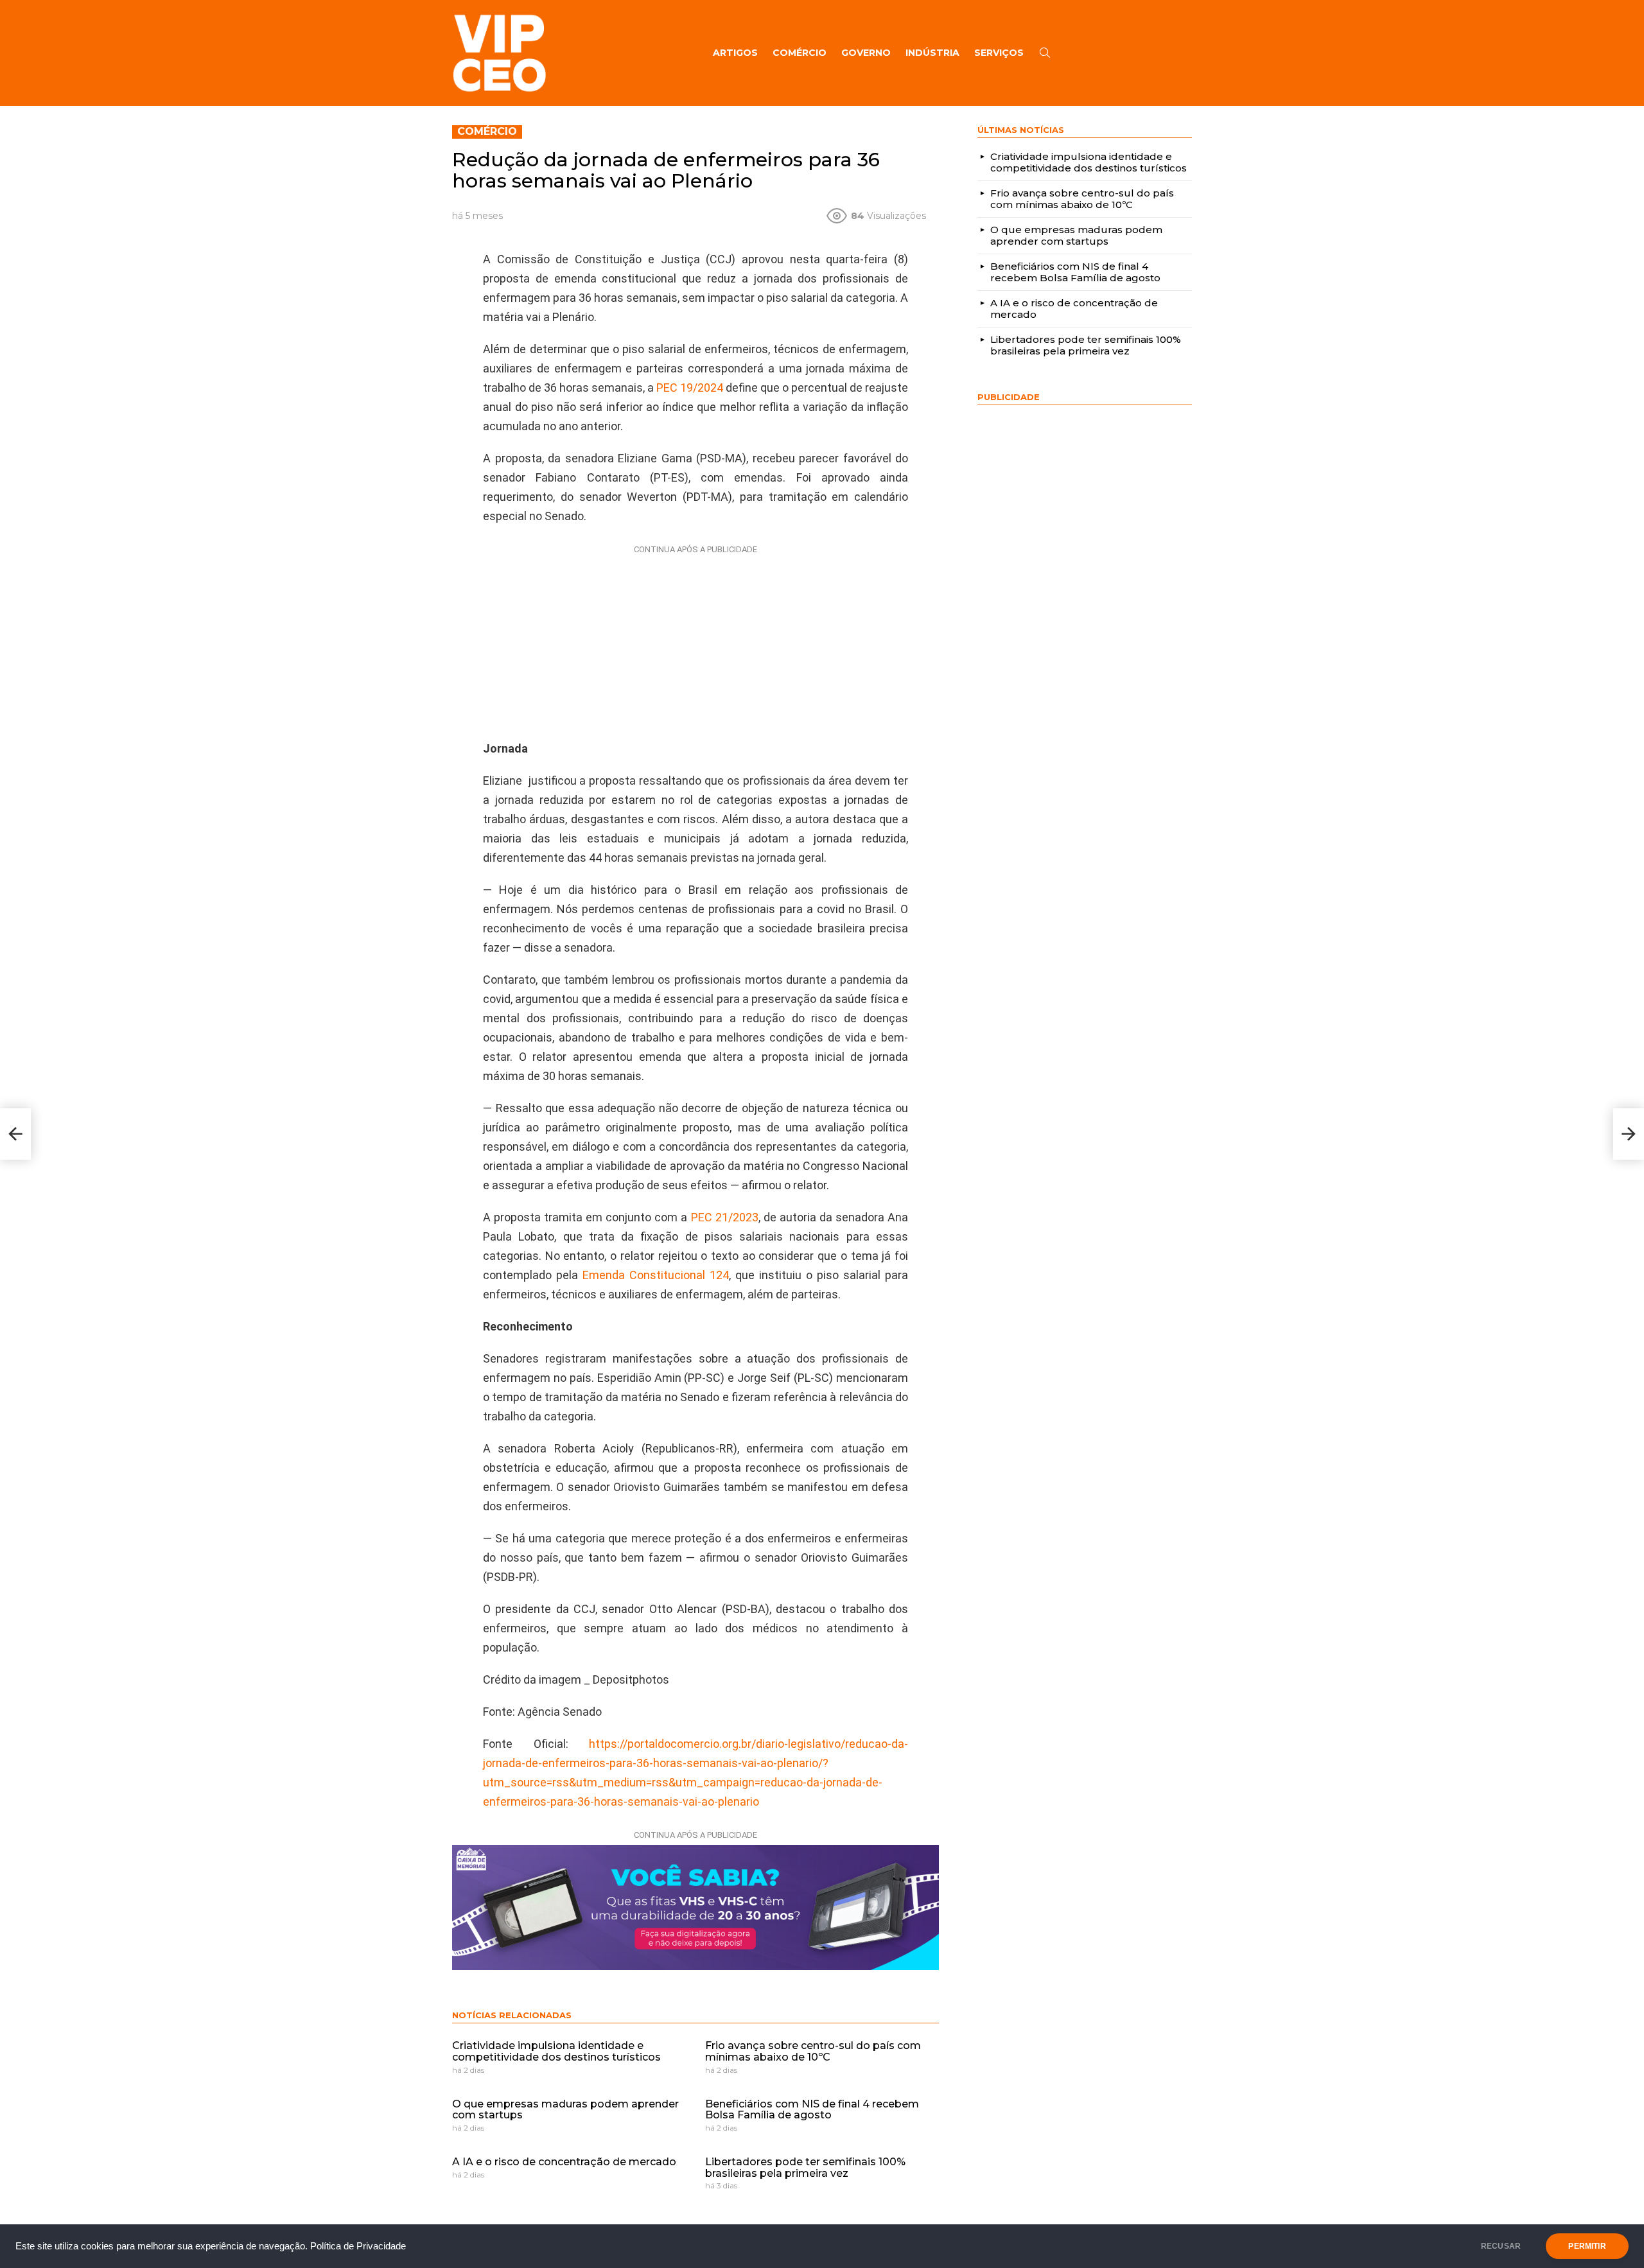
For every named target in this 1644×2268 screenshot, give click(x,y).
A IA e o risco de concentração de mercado (564, 2162)
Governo (866, 53)
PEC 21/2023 (725, 1217)
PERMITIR (1587, 2246)
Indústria (932, 53)
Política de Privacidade (358, 2246)
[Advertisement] (695, 640)
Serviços (999, 53)
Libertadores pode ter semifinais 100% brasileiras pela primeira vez (805, 2168)
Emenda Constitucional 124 (656, 1275)
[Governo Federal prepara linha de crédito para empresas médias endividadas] (1629, 1134)
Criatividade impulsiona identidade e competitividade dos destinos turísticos (556, 2051)
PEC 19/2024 (690, 388)
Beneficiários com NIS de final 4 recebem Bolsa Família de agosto (812, 2110)
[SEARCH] (1045, 53)
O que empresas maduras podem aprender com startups (565, 2110)
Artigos (735, 53)
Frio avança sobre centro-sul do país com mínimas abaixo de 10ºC (813, 2051)
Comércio (800, 53)
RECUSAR (1501, 2246)
